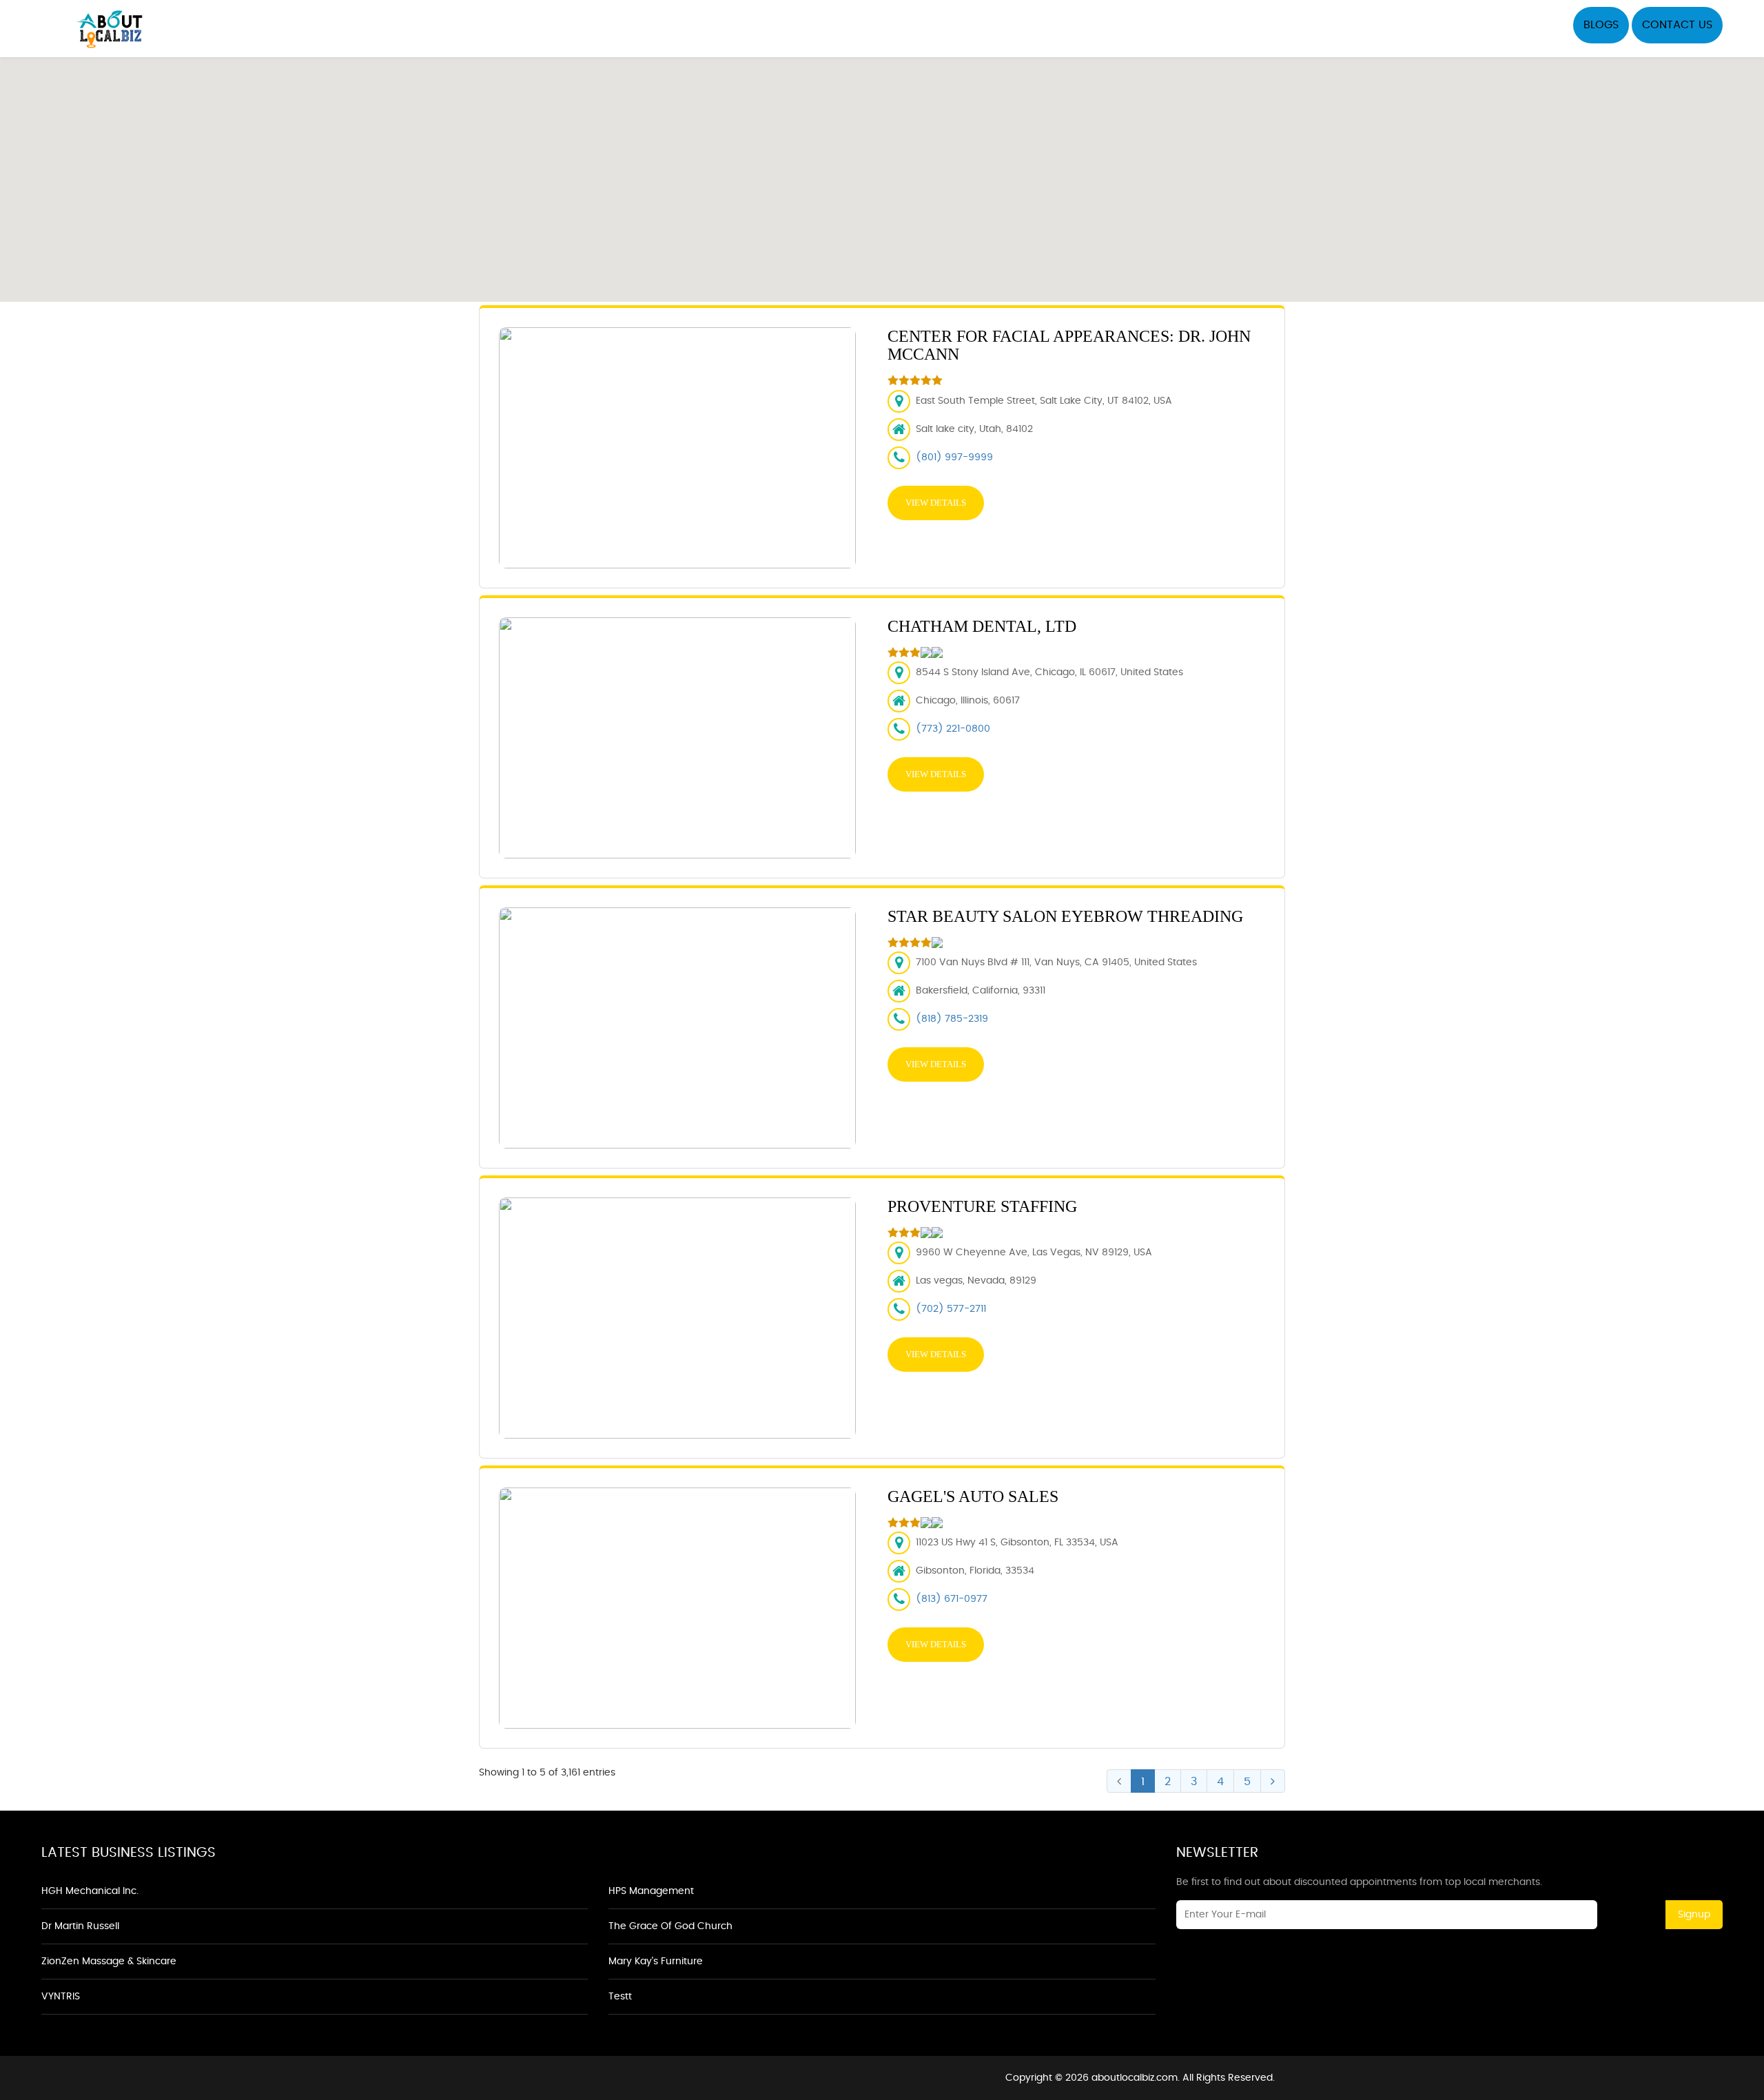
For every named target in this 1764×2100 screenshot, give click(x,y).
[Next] (1273, 1781)
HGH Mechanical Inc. (90, 1891)
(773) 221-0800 (953, 729)
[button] (882, 172)
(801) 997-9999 (954, 457)
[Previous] (1119, 1781)
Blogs (1601, 25)
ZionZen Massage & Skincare (109, 1962)
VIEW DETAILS (936, 503)
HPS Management (651, 1891)
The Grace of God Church (670, 1926)
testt (620, 1997)
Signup (1694, 1915)
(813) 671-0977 (952, 1599)
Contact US (1677, 25)
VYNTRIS (61, 1997)
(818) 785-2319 (952, 1019)
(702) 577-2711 (951, 1309)
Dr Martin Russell (80, 1926)
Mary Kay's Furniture (656, 1962)
